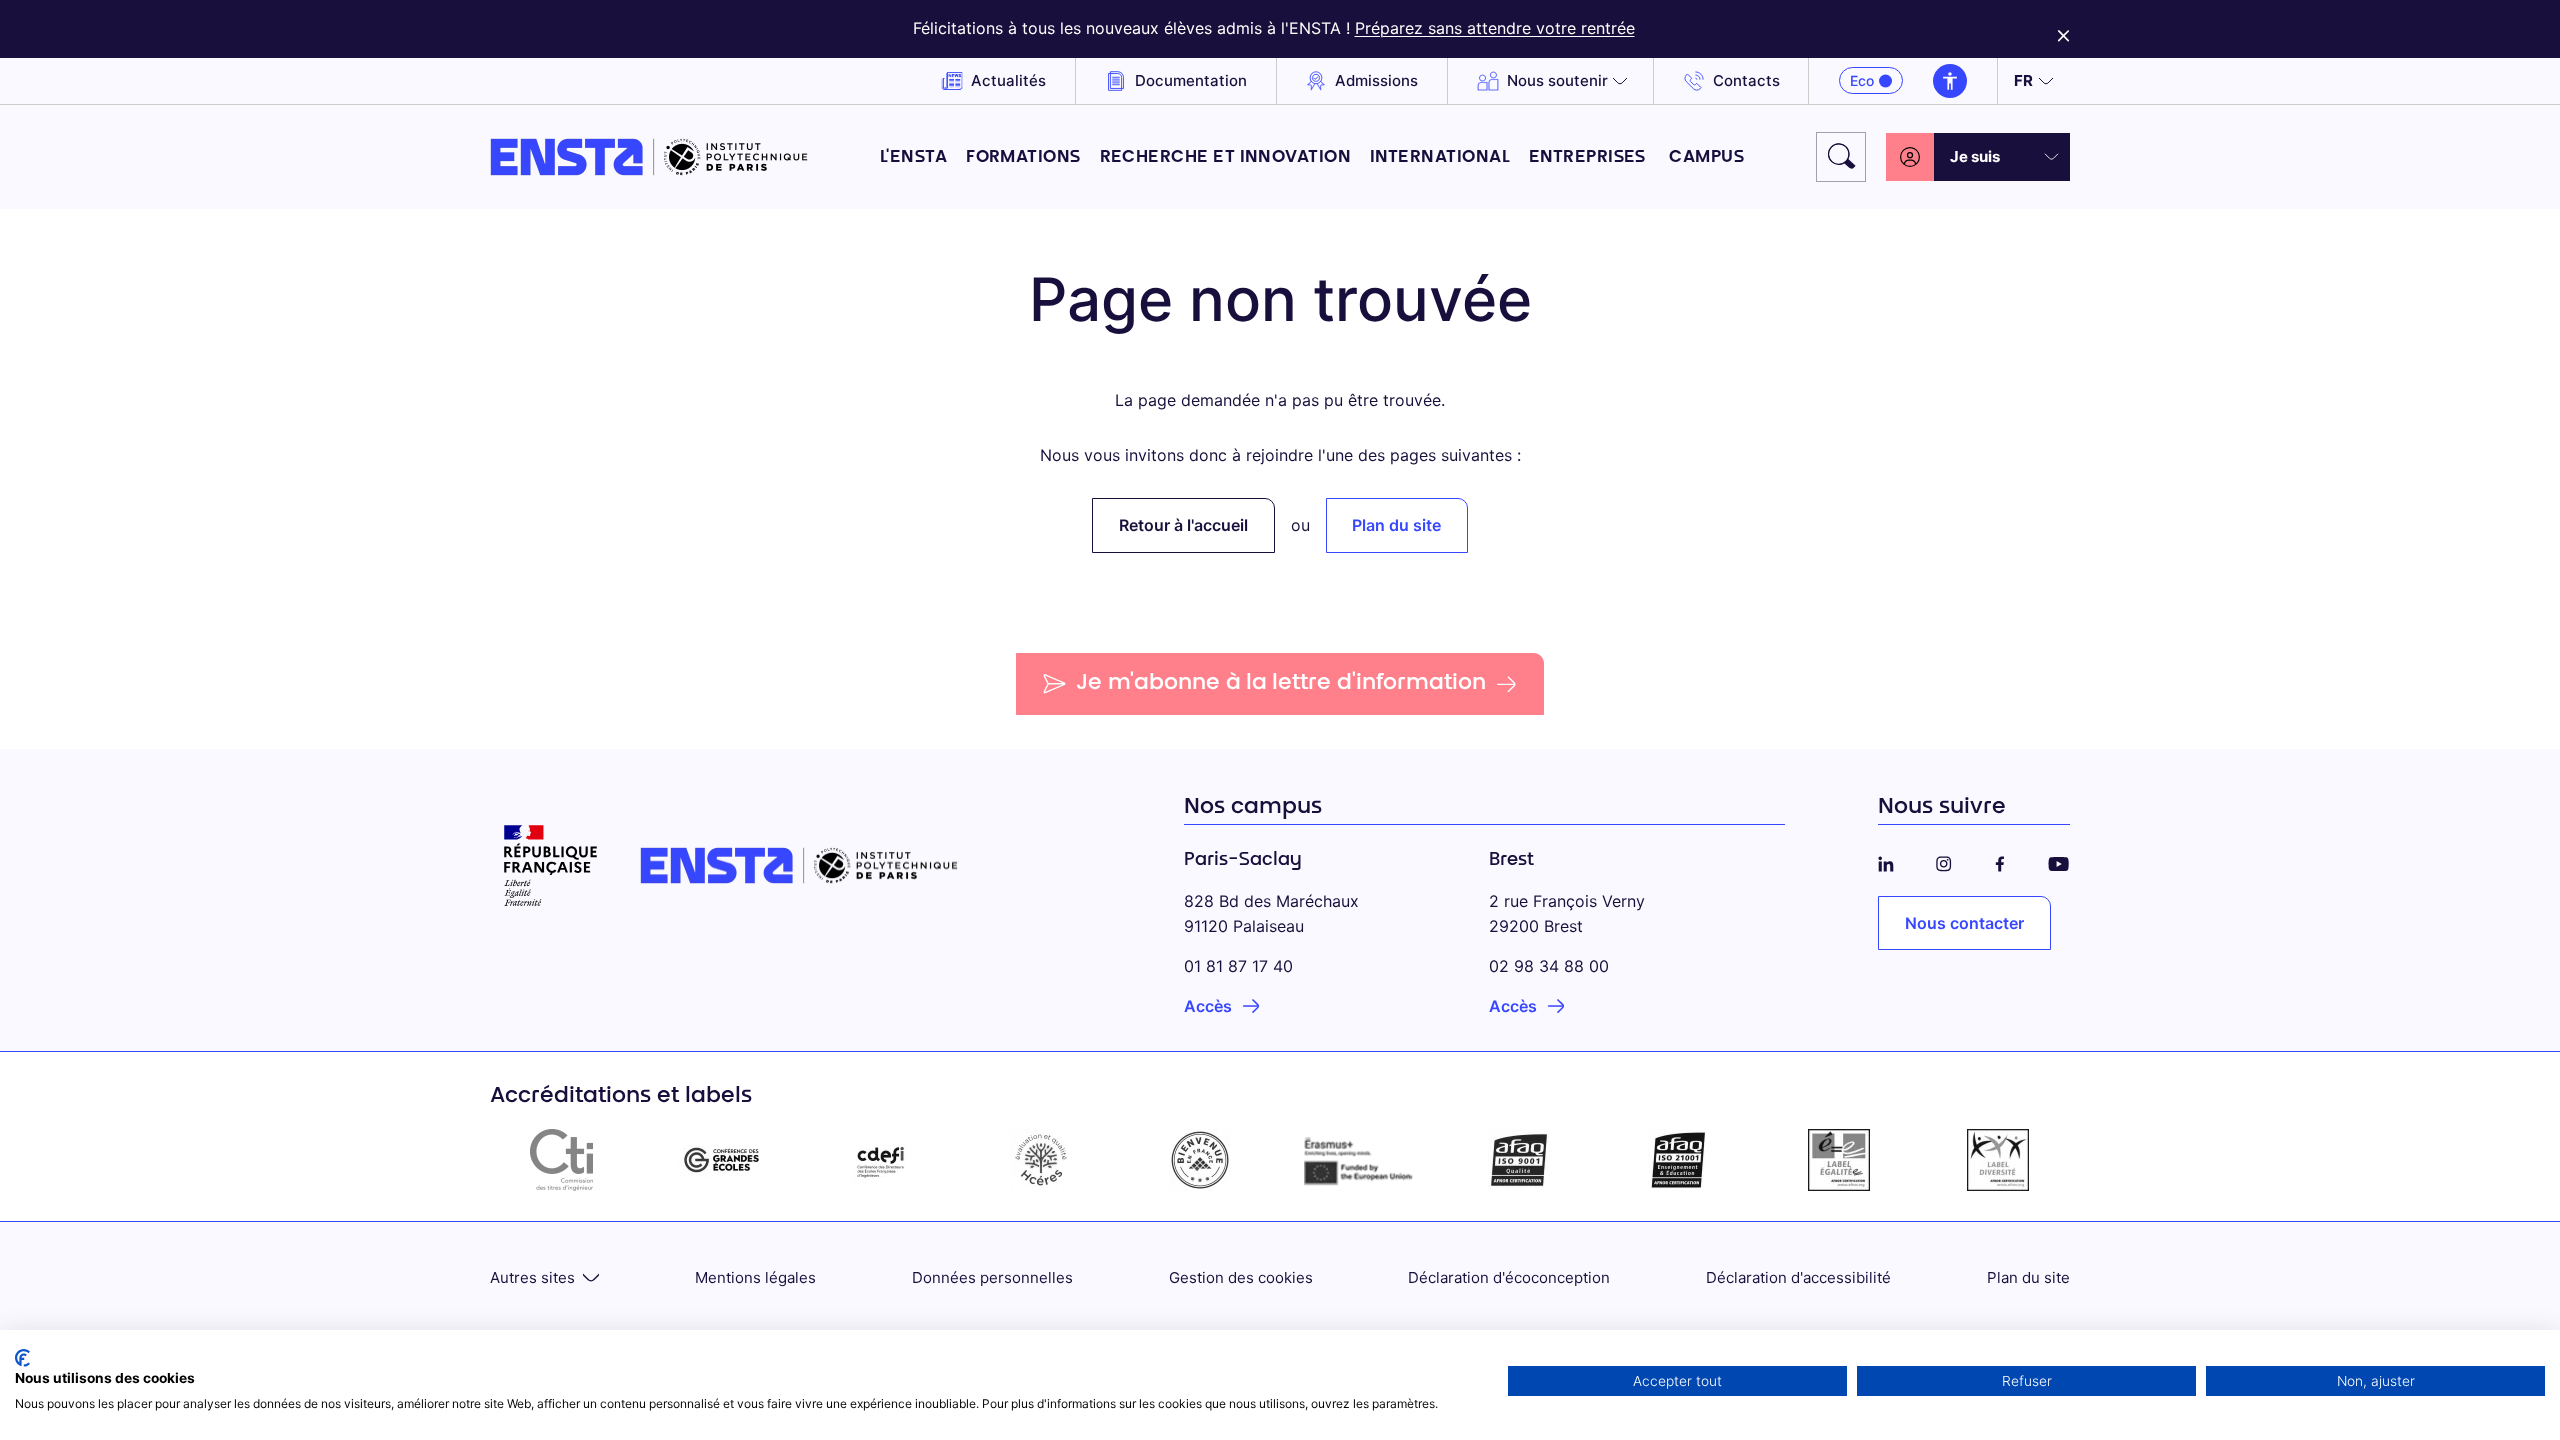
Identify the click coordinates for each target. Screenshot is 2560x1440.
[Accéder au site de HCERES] (1041, 1160)
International (1440, 157)
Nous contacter (1964, 923)
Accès (1208, 1006)
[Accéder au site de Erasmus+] (1360, 1160)
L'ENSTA (913, 157)
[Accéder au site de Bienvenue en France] (1200, 1160)
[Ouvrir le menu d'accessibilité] (1950, 81)
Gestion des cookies (1241, 1277)
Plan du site (1396, 525)
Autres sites (532, 1277)
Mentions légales (755, 1277)
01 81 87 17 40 (1238, 966)
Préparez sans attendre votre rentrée (1495, 28)
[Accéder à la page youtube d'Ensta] (2058, 860)
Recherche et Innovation (1226, 157)
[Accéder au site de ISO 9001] (1520, 1160)
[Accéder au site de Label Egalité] (1839, 1160)
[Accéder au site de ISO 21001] (1679, 1160)
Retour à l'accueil (1183, 525)
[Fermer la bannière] (2063, 29)
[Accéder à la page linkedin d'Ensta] (1886, 860)
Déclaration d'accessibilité (1798, 1277)
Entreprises (1590, 157)
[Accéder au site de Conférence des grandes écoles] (722, 1160)
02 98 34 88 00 (1549, 966)
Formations (1023, 157)
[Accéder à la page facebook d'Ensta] (2000, 860)
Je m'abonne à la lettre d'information (1281, 684)
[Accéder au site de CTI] (562, 1160)
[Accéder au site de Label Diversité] (1998, 1160)
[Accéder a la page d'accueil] (649, 157)
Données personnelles (992, 1277)
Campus (1706, 157)
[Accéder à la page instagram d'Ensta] (1944, 860)
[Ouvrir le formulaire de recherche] (1841, 157)
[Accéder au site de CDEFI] (881, 1160)
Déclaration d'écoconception (1509, 1277)
